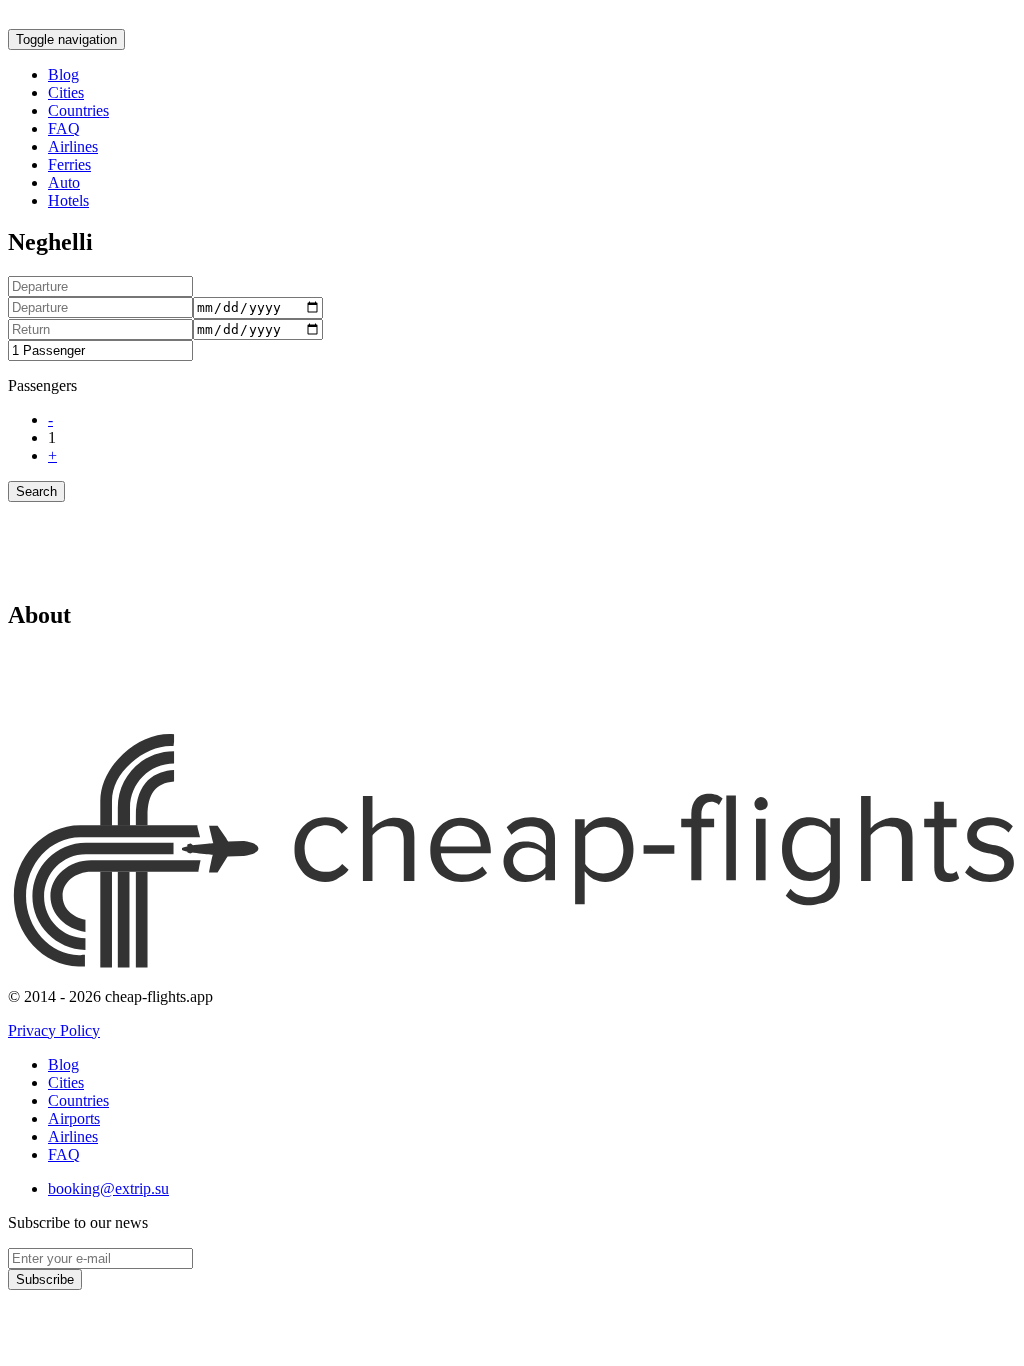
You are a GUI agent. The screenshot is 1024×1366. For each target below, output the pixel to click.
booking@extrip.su (108, 1188)
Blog (63, 74)
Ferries (69, 164)
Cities (66, 92)
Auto (64, 182)
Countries (78, 110)
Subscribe (45, 1279)
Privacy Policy (54, 1030)
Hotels (68, 200)
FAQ (64, 128)
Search (36, 491)
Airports (74, 1118)
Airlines (73, 146)
